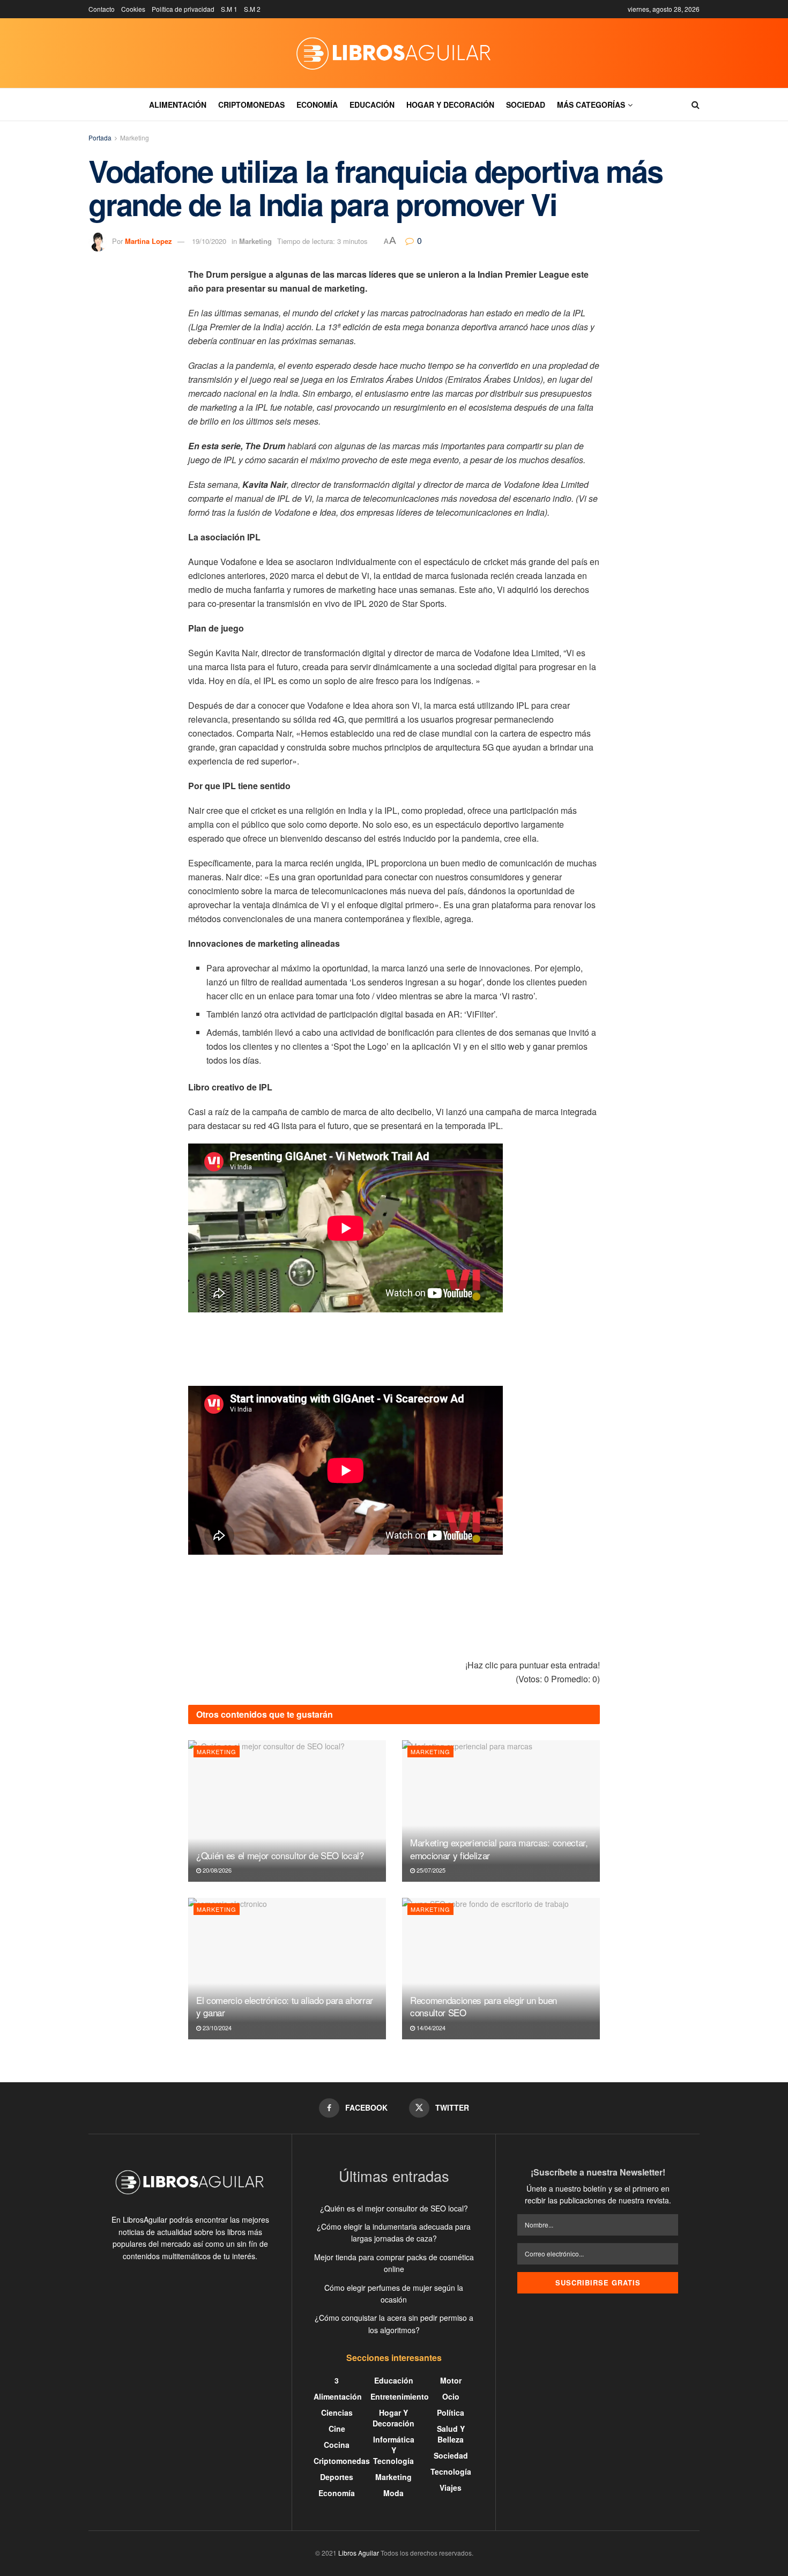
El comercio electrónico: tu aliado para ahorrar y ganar (285, 2006)
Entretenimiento (400, 2396)
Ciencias (337, 2412)
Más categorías (591, 105)
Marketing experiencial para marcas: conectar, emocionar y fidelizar (499, 1849)
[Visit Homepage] (394, 53)
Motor (451, 2380)
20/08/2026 (216, 1870)
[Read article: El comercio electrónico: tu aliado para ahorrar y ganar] (287, 1969)
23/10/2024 (216, 2028)
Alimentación (178, 105)
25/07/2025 (430, 1870)
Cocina (337, 2445)
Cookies (133, 9)
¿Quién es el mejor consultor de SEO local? (280, 1855)
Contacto (102, 9)
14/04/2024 (430, 2028)
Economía (317, 105)
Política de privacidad (183, 9)
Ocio (451, 2396)
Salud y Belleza (451, 2434)
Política (451, 2412)
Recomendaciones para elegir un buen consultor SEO (484, 2006)
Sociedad (526, 105)
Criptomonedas (251, 105)
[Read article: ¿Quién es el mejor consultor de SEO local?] (287, 1811)
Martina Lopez (148, 241)
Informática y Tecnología (394, 2450)
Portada (100, 138)
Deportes (337, 2477)
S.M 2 (252, 9)
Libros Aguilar (359, 2553)
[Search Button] (696, 105)
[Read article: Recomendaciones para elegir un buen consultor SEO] (501, 1969)
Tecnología (451, 2471)
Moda (393, 2493)
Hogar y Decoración (450, 105)
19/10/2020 (209, 241)
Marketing (135, 138)
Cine (337, 2429)
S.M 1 (229, 9)
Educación (372, 105)
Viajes (451, 2488)
